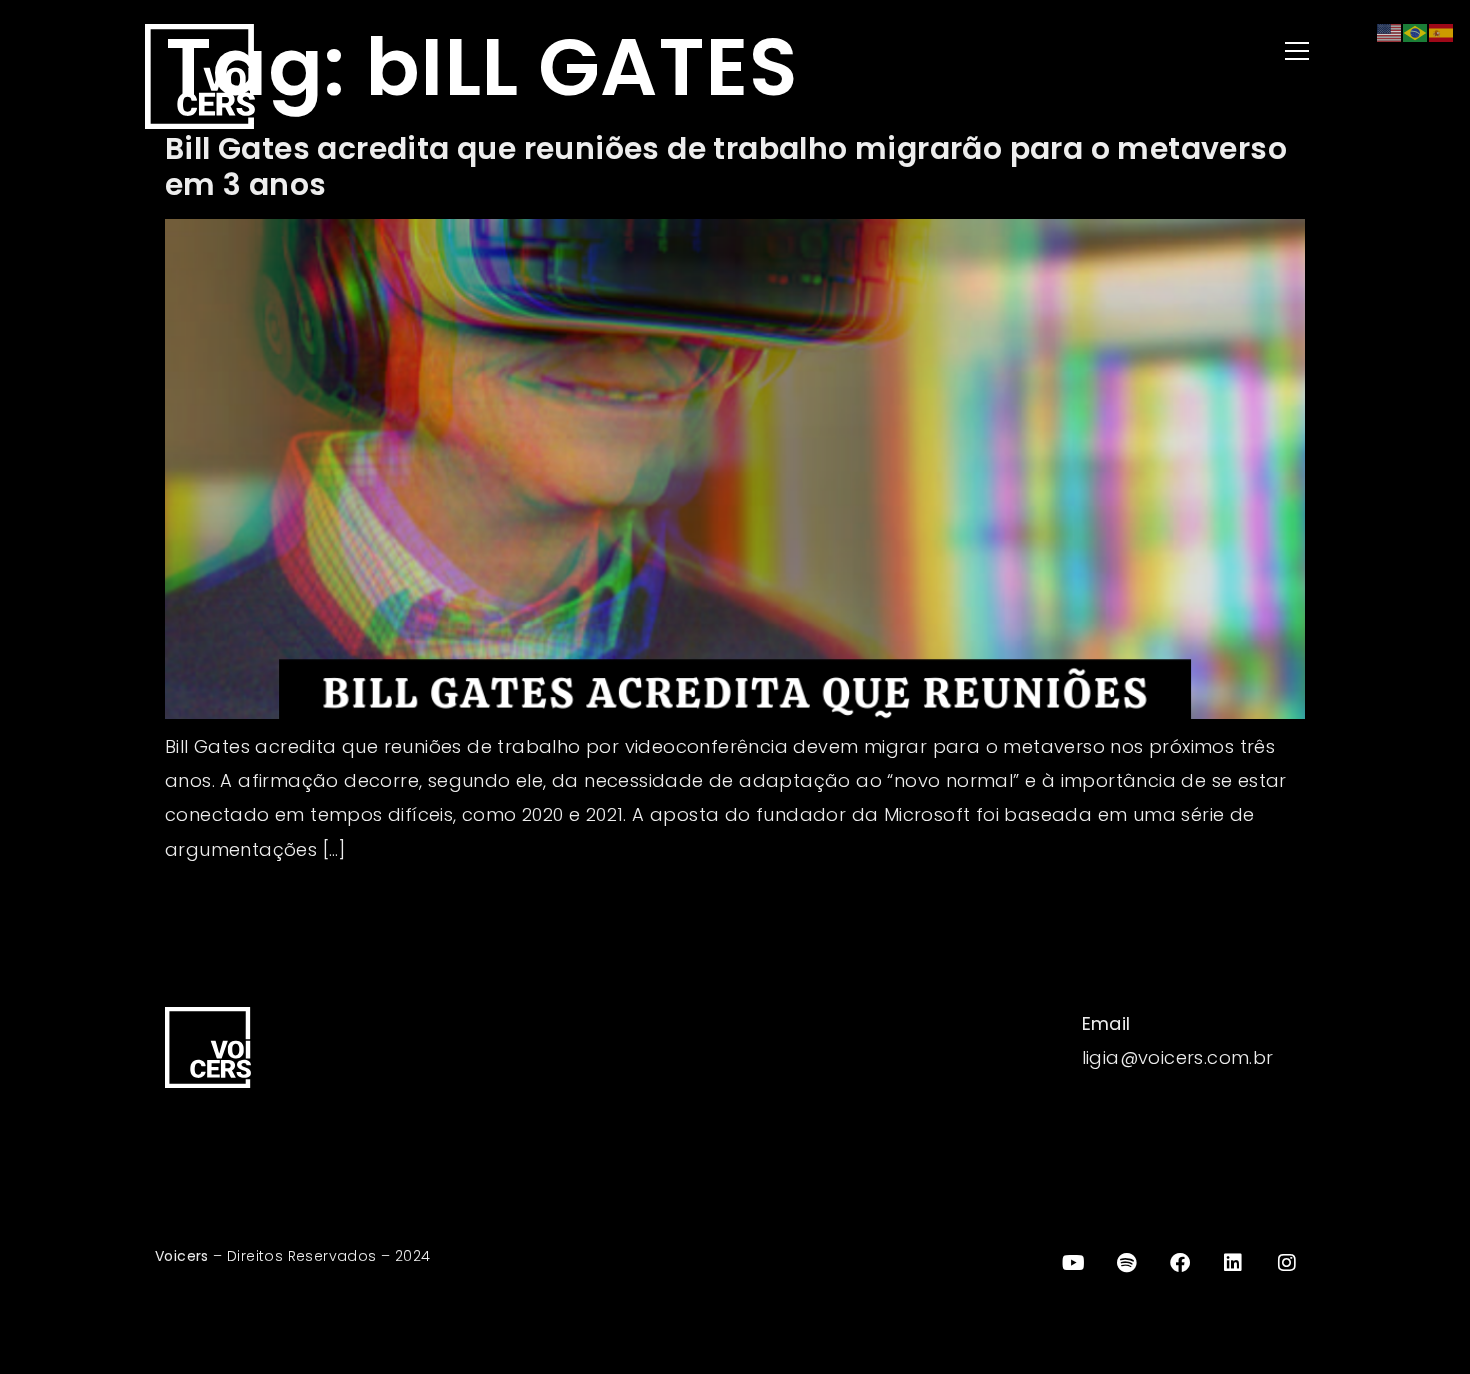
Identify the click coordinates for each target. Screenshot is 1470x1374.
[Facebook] (1180, 1263)
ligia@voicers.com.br (1178, 1057)
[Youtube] (1073, 1263)
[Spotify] (1127, 1263)
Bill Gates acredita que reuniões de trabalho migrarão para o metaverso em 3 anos (726, 166)
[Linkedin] (1234, 1263)
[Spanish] (1442, 31)
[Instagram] (1287, 1263)
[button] (1035, 52)
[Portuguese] (1416, 31)
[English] (1390, 31)
